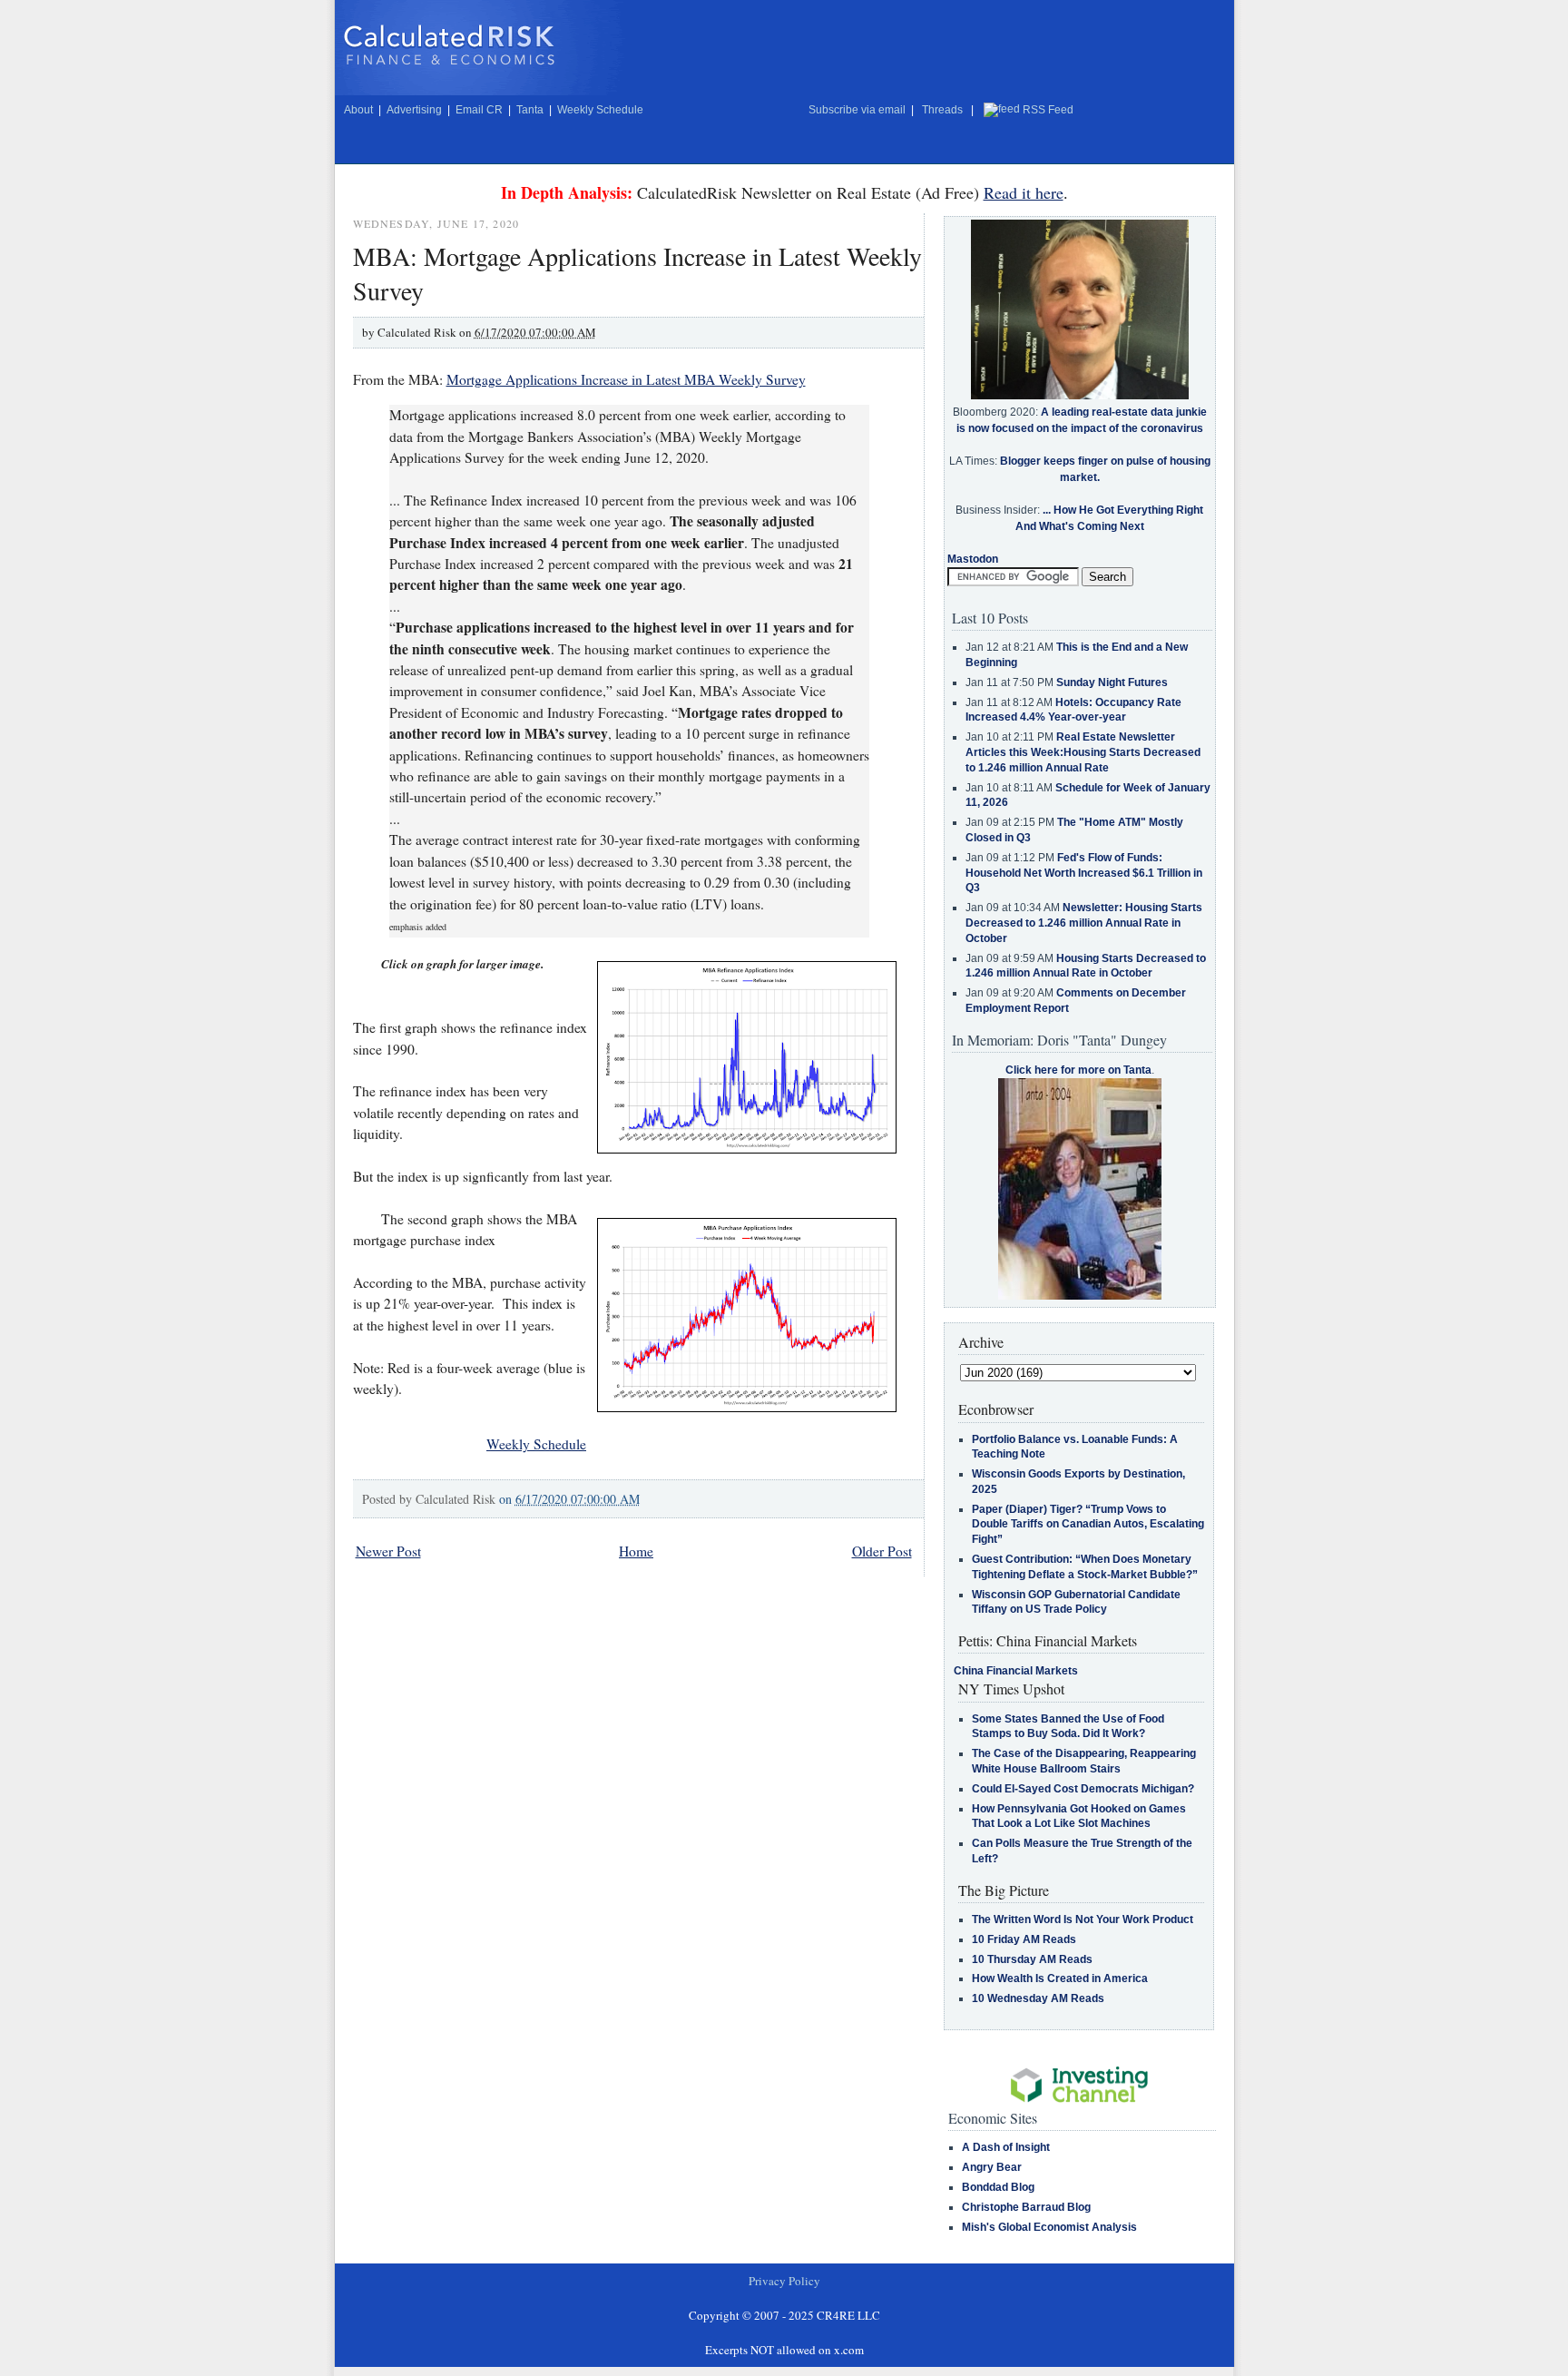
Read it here (1024, 192)
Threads (942, 110)
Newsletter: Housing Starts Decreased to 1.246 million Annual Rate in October (1084, 923)
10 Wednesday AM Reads (1038, 1998)
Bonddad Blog (998, 2187)
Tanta (530, 110)
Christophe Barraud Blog (1026, 2207)
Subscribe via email (857, 110)
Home (636, 1551)
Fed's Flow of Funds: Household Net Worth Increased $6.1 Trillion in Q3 (1084, 873)
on (569, 1499)
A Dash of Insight (1006, 2147)
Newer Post (388, 1551)
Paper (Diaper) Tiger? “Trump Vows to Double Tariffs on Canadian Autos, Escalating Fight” (1088, 1525)
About (358, 110)
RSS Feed (1048, 110)
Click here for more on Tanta (1078, 1070)
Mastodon (973, 559)
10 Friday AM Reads (1024, 1939)
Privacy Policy (784, 2281)
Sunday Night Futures (1112, 682)
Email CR (479, 110)
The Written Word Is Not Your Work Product (1083, 1919)
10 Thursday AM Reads (1032, 1959)
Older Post (882, 1551)
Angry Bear (992, 2167)
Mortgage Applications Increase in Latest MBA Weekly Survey (626, 379)
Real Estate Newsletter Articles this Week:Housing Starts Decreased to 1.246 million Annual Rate (1083, 752)
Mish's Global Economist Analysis (1049, 2227)
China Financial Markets (1016, 1671)
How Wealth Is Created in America (1060, 1978)
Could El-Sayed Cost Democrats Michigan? (1083, 1789)
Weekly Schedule (600, 110)
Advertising (414, 110)
